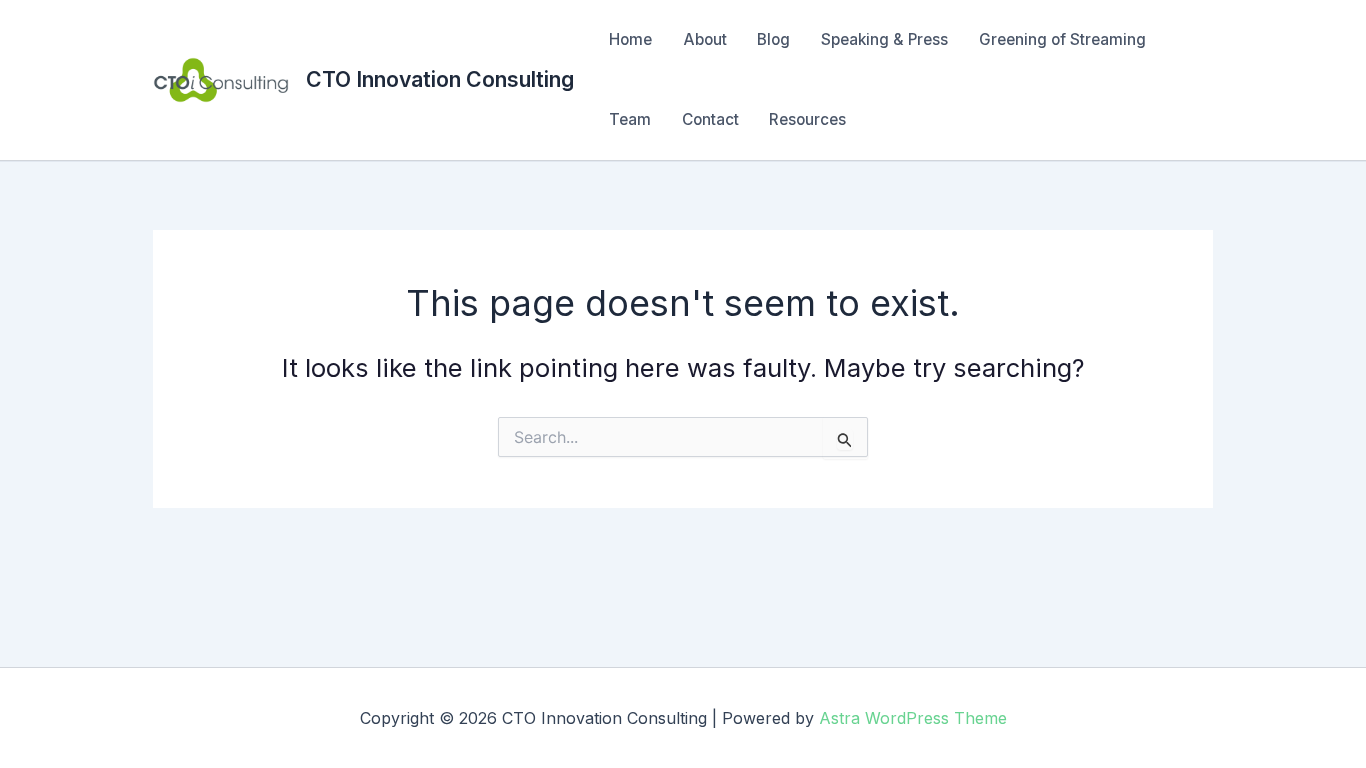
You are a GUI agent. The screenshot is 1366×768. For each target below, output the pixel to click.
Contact (710, 119)
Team (630, 119)
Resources (807, 119)
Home (630, 39)
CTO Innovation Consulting (440, 79)
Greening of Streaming (1062, 39)
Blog (773, 39)
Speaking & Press (884, 39)
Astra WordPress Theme (913, 718)
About (705, 39)
